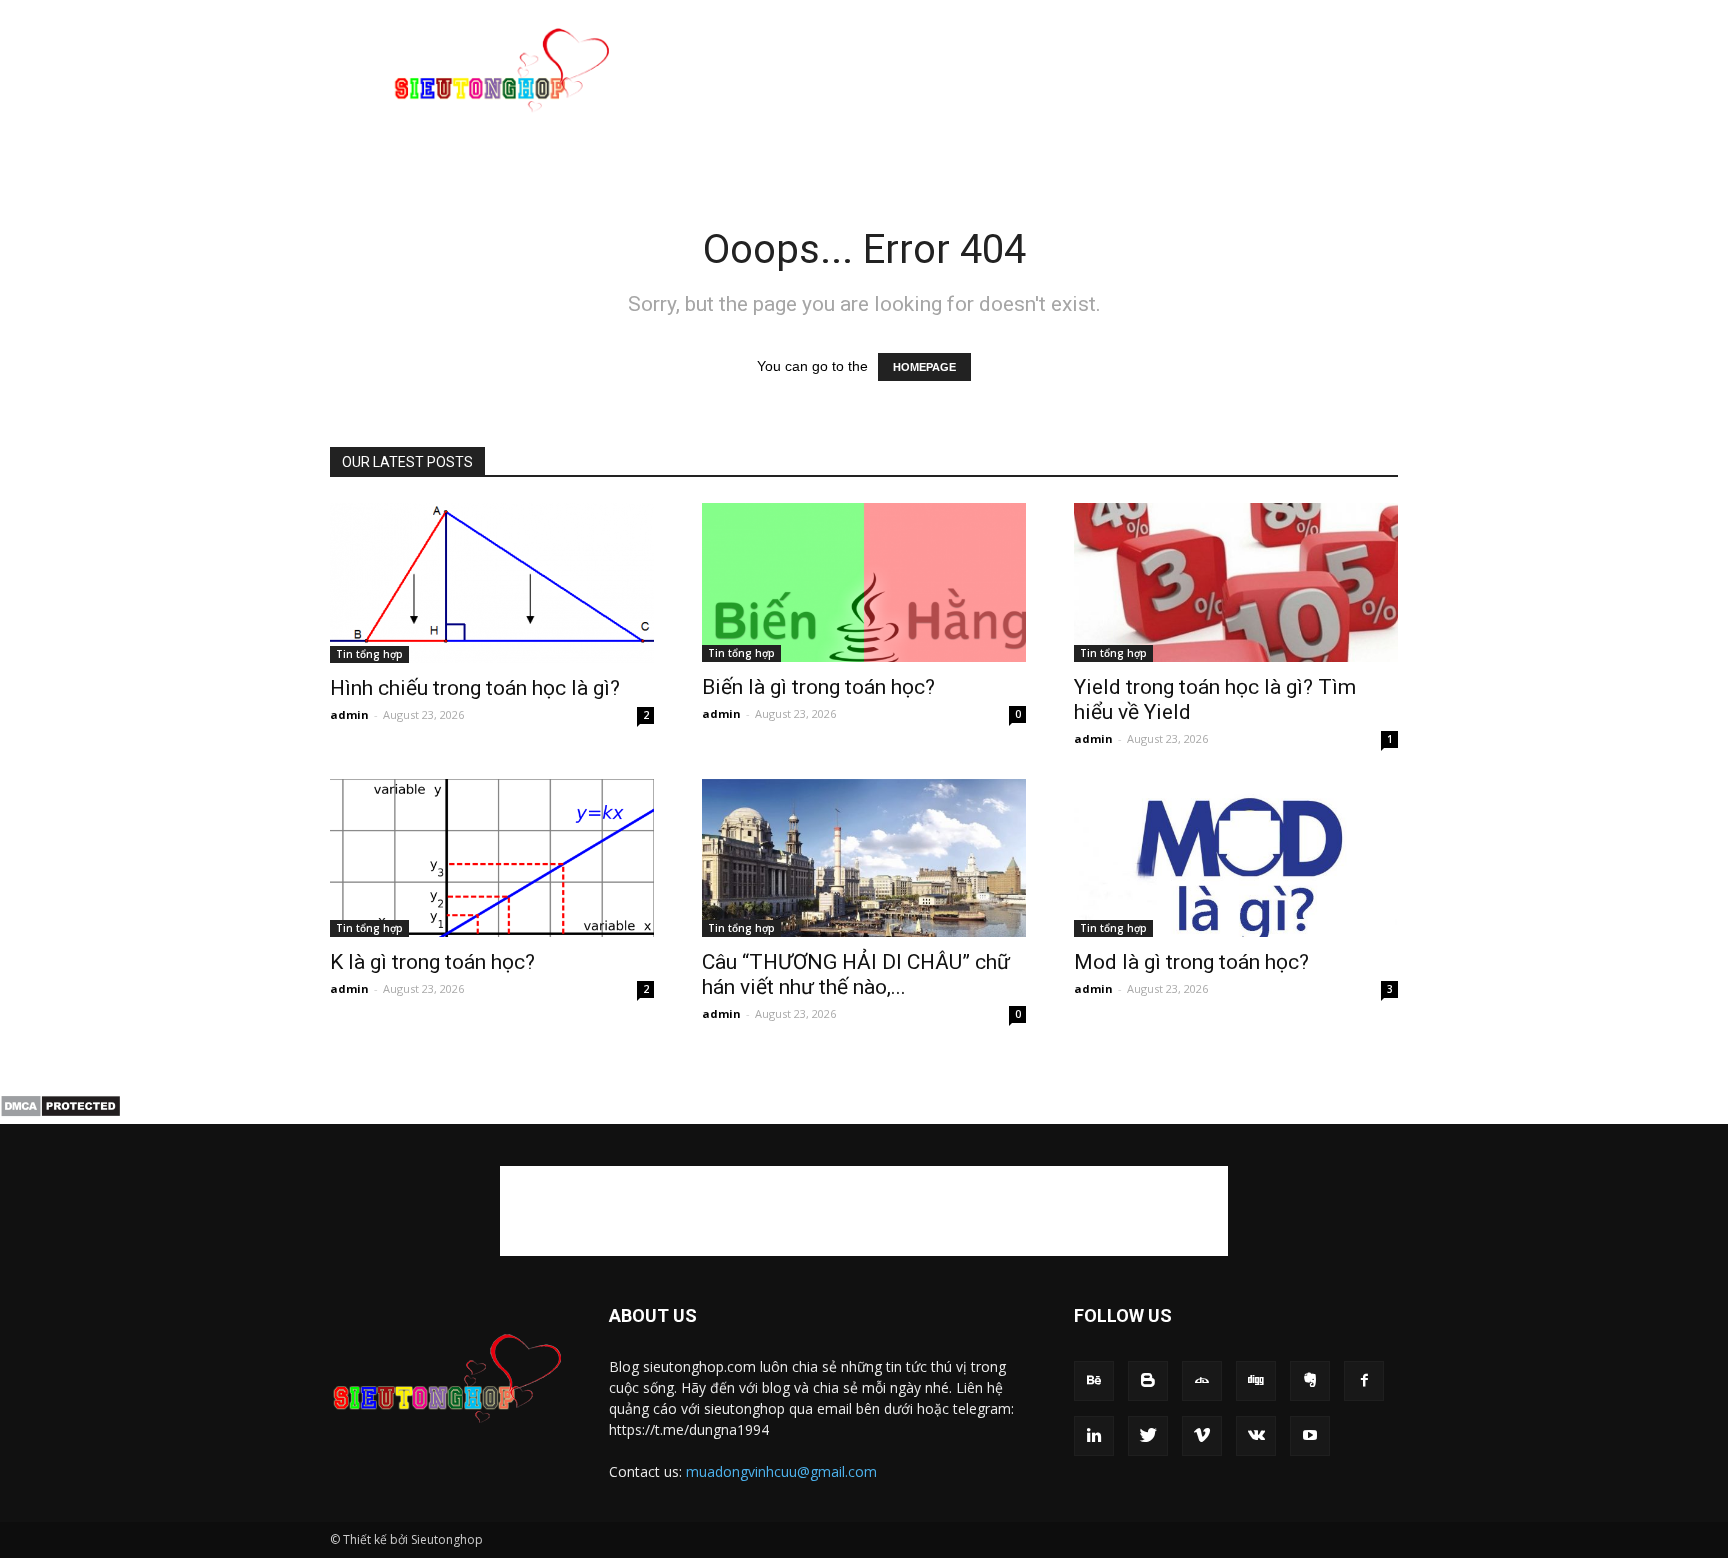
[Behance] (1094, 1381)
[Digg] (1256, 1381)
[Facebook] (1364, 1381)
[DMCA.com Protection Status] (60, 1113)
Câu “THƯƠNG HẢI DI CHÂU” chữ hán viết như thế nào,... (856, 974)
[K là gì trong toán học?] (492, 858)
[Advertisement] (1034, 73)
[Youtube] (1310, 1436)
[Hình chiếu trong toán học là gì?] (492, 583)
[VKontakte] (1256, 1436)
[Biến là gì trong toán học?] (864, 582)
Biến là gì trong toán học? (818, 687)
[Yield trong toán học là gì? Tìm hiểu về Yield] (1236, 582)
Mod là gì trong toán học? (1191, 962)
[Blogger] (1148, 1381)
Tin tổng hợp (369, 654)
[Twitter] (1148, 1436)
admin (349, 714)
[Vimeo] (1202, 1436)
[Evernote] (1310, 1381)
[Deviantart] (1202, 1381)
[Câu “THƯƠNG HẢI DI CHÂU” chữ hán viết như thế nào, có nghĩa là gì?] (864, 858)
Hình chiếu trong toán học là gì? (475, 688)
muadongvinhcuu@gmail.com (781, 1471)
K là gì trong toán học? (432, 962)
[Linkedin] (1094, 1436)
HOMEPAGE (924, 367)
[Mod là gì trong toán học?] (1236, 858)
